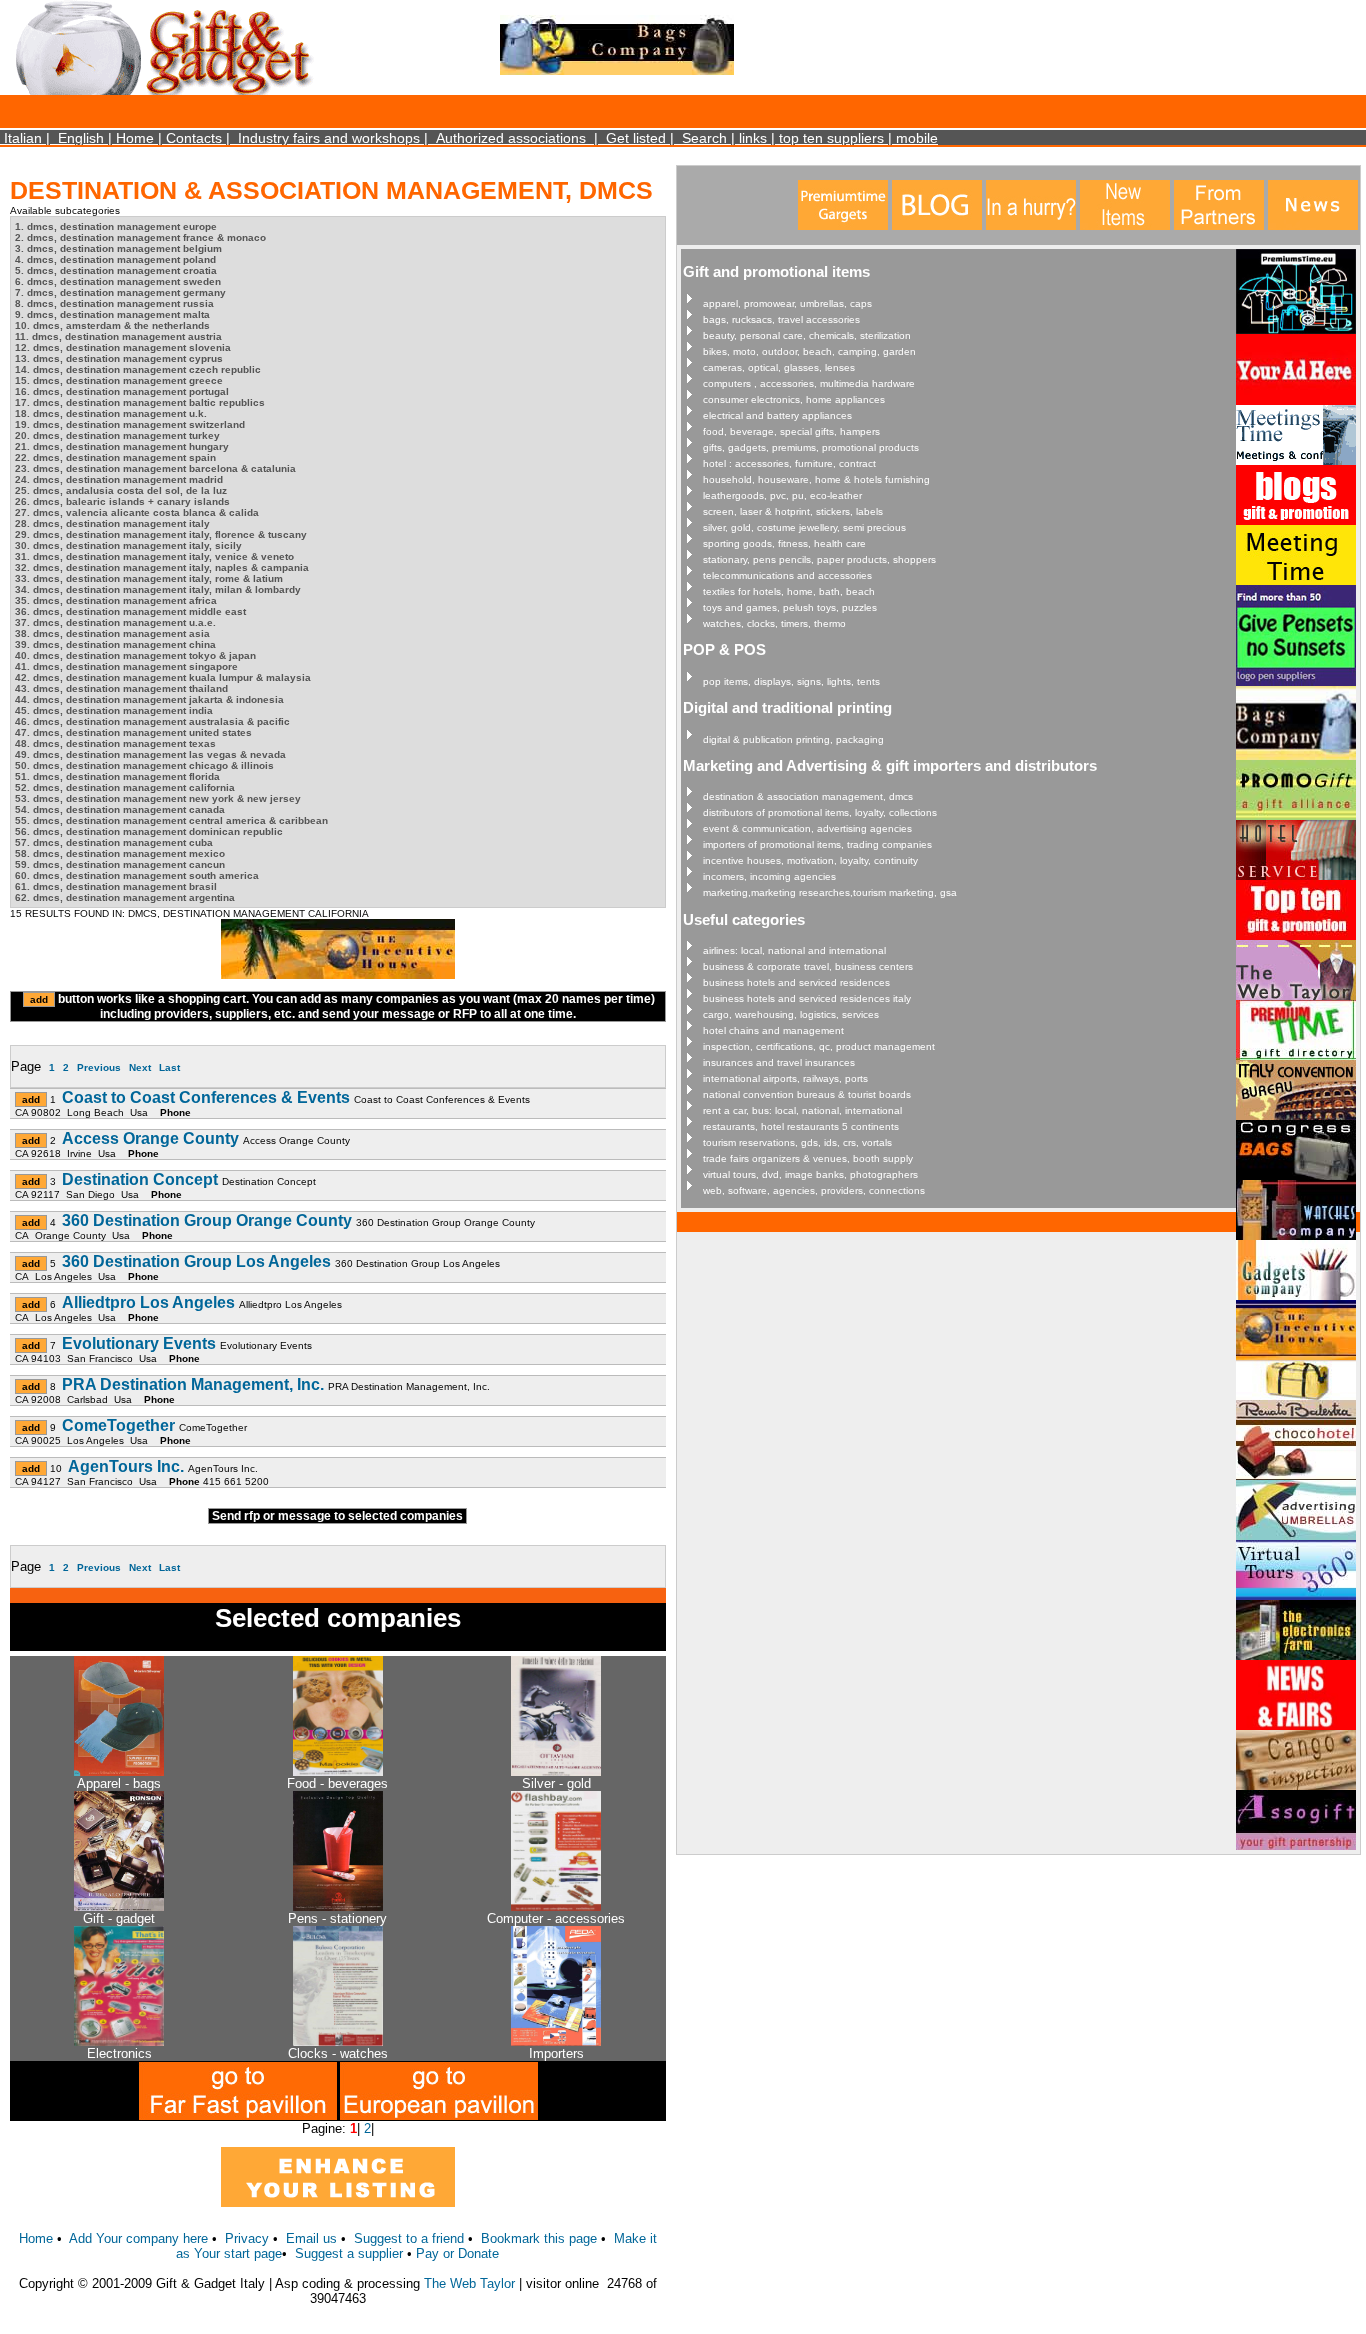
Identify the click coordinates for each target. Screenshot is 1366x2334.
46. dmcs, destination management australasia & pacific (152, 721)
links (753, 138)
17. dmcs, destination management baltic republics (140, 402)
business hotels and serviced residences (796, 982)
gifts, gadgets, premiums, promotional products (811, 447)
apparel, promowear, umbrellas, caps (787, 303)
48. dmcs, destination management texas (115, 743)
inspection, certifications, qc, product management (819, 1046)
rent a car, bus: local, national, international (802, 1110)
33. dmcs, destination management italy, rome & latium (149, 578)
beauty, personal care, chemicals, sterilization (807, 335)
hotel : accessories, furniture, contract (789, 463)
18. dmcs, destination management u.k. (111, 413)
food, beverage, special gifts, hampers (791, 431)
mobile (917, 138)
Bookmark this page (539, 2238)
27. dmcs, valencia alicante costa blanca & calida (137, 512)
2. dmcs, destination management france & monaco (140, 237)
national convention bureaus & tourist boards (807, 1094)
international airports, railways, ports (785, 1078)
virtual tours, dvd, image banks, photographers (810, 1174)
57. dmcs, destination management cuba (114, 842)
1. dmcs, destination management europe (116, 226)
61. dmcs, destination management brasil (116, 886)
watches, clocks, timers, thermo (774, 623)
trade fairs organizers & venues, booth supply (808, 1158)
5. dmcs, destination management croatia (116, 270)
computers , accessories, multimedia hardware (809, 383)
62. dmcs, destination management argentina (125, 897)
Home (135, 138)
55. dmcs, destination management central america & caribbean (171, 820)
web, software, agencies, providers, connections (814, 1190)
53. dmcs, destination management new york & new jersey (158, 798)
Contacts (194, 138)
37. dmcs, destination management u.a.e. (115, 622)
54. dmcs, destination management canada (120, 809)
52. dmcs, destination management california (125, 787)
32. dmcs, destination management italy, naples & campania (162, 567)
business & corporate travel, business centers (808, 966)
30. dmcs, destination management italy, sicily (128, 545)
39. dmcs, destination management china (115, 644)
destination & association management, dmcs (808, 796)
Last (169, 1067)
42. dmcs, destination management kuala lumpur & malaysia (163, 677)
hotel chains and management (773, 1030)
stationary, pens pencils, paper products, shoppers (819, 559)
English (81, 138)
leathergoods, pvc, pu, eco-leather (782, 495)
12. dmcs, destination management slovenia (123, 347)
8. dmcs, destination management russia (114, 303)
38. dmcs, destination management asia (112, 633)
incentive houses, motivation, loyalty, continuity (810, 860)
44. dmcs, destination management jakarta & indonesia (149, 699)
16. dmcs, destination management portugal (122, 391)
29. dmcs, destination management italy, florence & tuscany (161, 534)
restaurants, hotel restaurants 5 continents (801, 1126)
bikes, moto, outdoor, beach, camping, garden (809, 351)
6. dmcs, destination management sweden (118, 281)
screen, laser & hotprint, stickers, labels (793, 511)
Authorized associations (511, 138)
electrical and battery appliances (777, 415)
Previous (99, 1067)
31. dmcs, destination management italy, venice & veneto (154, 556)
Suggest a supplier (351, 2253)
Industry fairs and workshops (329, 138)
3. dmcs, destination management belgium (118, 248)
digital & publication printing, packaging (793, 739)
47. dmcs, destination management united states (133, 732)
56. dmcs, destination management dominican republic (149, 831)
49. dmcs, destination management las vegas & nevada (150, 754)
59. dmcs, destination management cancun (120, 864)
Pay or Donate (457, 2253)
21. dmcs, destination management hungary (122, 446)
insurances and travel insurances (779, 1062)
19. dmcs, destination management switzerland (130, 424)
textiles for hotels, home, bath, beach (789, 591)
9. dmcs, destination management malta (112, 314)
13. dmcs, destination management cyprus (119, 358)
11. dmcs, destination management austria (118, 336)
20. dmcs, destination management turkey (117, 435)
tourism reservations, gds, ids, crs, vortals (797, 1142)
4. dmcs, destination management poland (115, 259)
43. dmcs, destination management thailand (121, 688)
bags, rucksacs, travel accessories (781, 319)
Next (140, 1067)
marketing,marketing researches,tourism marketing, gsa (830, 892)
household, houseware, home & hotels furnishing (816, 479)
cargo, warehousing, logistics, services (791, 1014)
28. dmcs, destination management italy (112, 523)
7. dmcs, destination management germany (120, 292)
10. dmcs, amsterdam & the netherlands (112, 325)
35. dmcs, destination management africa (116, 600)
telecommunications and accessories (787, 575)
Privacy (247, 2238)
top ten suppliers (831, 138)
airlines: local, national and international (794, 950)
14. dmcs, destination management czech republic (138, 369)
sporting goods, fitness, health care (784, 543)
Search (704, 138)
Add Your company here (138, 2238)
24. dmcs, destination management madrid (119, 479)
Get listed (636, 138)
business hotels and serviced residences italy (807, 998)
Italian (23, 138)
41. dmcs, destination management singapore (126, 666)
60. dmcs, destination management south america (137, 875)
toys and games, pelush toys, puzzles (790, 607)
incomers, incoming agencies (769, 876)
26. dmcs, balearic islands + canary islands (122, 501)
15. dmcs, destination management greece (119, 380)
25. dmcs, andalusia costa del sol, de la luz (121, 490)
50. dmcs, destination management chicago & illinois (144, 765)
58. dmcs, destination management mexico (120, 853)
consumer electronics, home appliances (794, 399)
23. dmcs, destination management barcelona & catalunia (155, 468)
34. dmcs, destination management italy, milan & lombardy (158, 589)
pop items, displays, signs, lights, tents (791, 681)
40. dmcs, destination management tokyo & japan (135, 655)
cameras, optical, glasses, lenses (779, 367)
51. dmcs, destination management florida (117, 776)
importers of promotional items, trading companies (817, 844)
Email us (311, 2238)
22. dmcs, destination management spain (115, 457)
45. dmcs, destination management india (114, 710)
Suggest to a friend (409, 2238)
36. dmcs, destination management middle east (130, 611)
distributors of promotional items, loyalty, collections (820, 812)
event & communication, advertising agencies (807, 828)
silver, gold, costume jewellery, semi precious (804, 527)
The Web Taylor (469, 2283)
